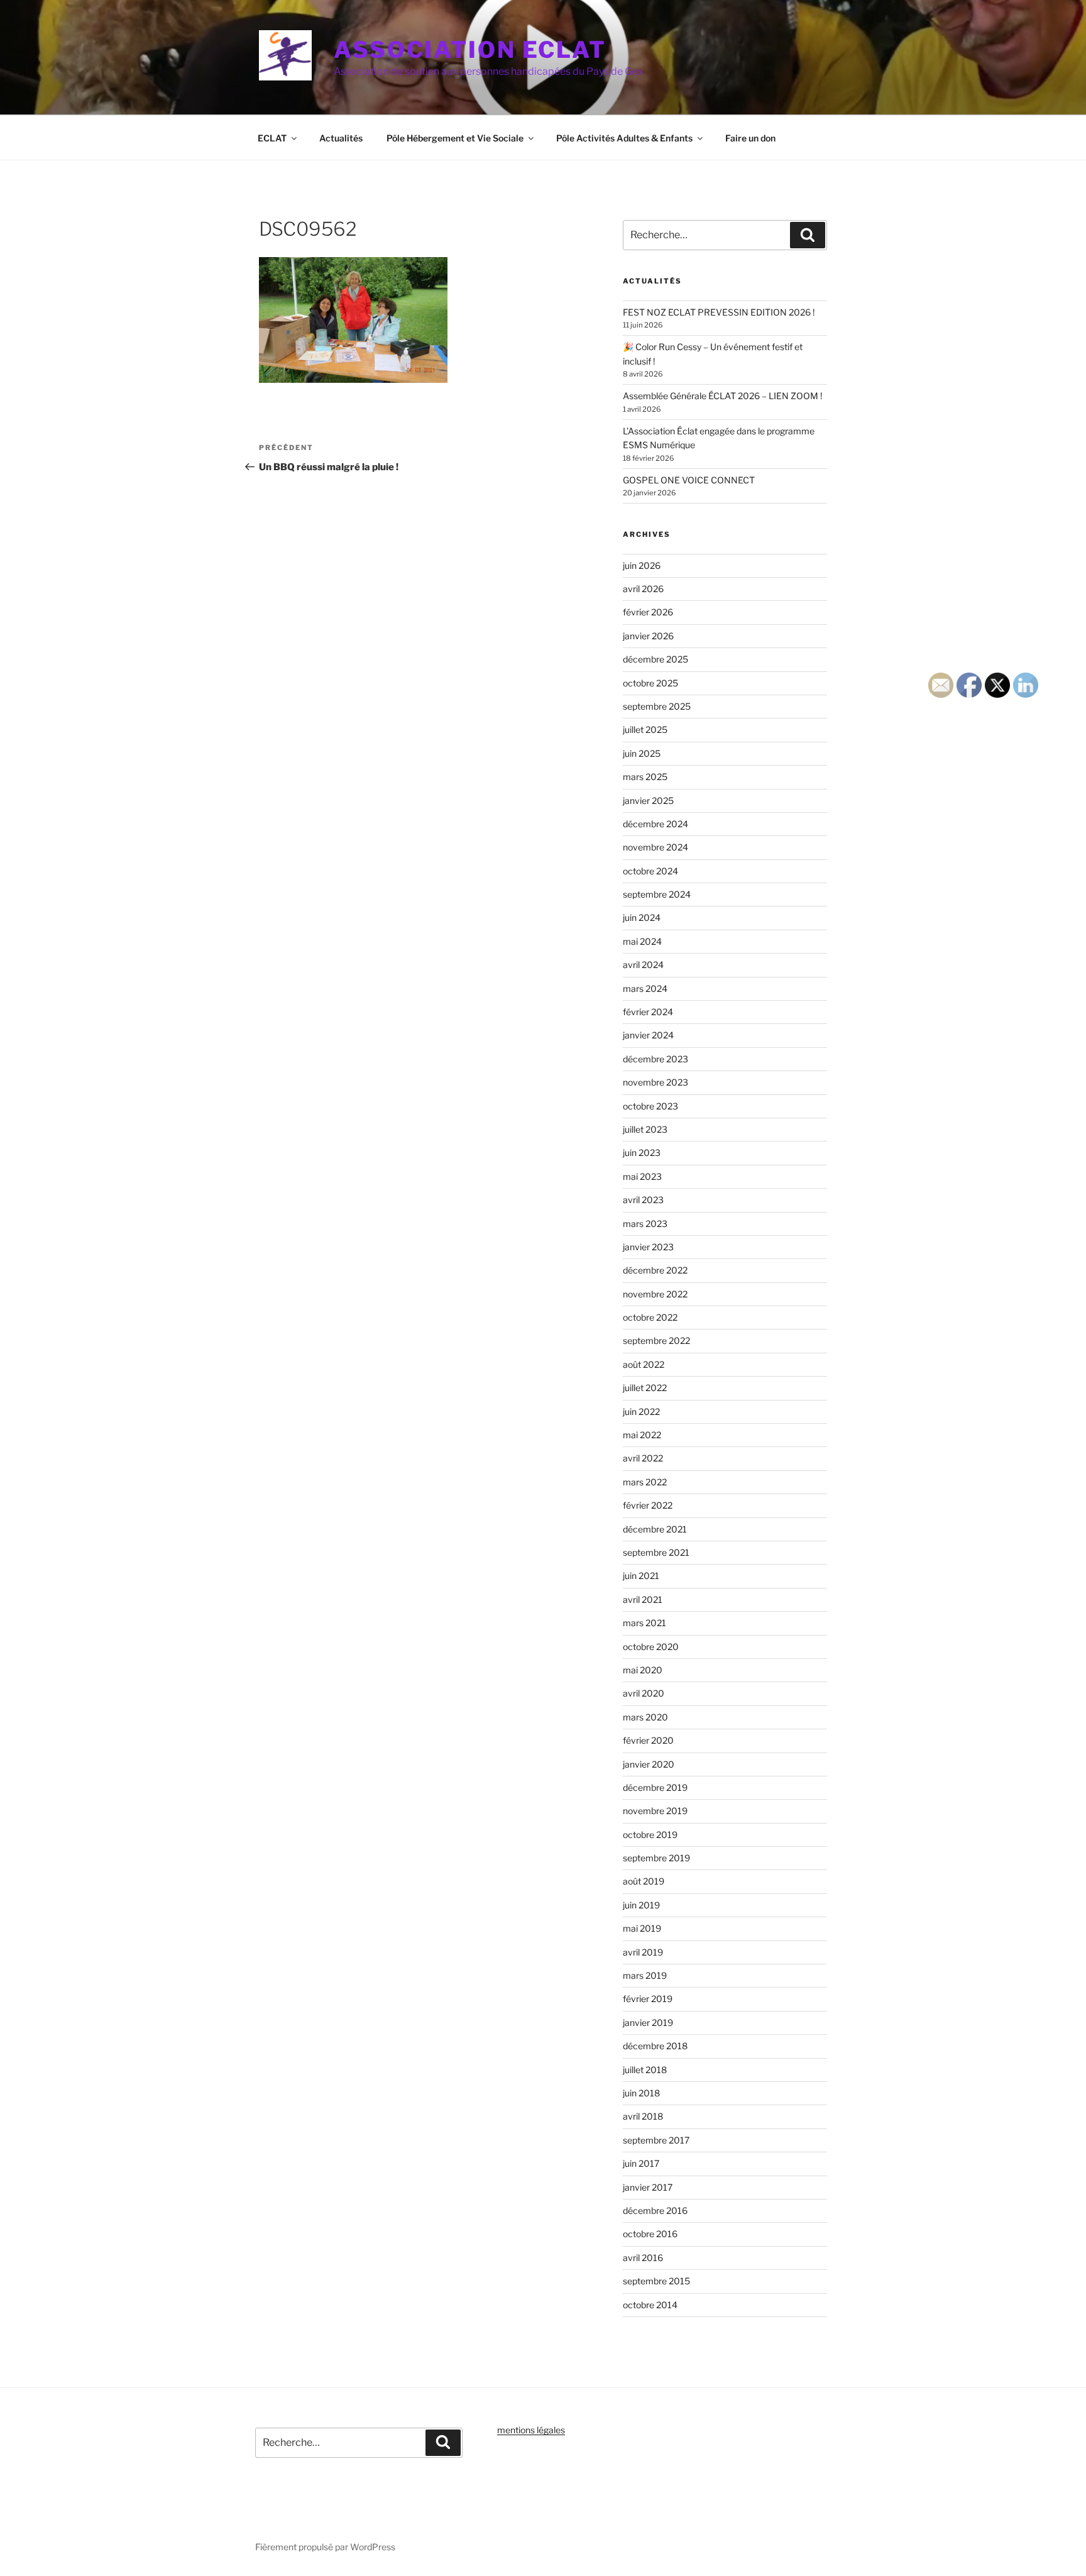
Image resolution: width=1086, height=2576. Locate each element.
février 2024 (648, 1012)
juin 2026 (642, 565)
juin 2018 (641, 2093)
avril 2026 (643, 589)
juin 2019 (641, 1905)
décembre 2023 (655, 1059)
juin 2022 (641, 1412)
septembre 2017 (656, 2140)
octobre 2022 (650, 1317)
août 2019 (644, 1881)
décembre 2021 (655, 1529)
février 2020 (648, 1740)
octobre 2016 (650, 2234)
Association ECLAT (470, 50)
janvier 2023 (648, 1247)
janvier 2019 (648, 2023)
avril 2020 (644, 1693)
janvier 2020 (649, 1764)
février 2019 (648, 1999)
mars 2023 (645, 1224)
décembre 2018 (655, 2046)
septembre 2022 (656, 1340)
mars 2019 (645, 1975)
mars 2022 (645, 1482)
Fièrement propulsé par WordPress (325, 2547)
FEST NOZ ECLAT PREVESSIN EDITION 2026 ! (719, 312)
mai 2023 (642, 1176)
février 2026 (648, 612)
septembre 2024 (657, 894)
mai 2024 (642, 941)
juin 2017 (641, 2163)
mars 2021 (644, 1623)
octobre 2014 (650, 2305)
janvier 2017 (648, 2187)
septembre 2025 (657, 706)
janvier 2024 (648, 1035)
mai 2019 (642, 1928)
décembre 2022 (655, 1270)
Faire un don (750, 138)
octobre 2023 (650, 1106)
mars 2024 (645, 988)
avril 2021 (643, 1599)
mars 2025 (645, 777)
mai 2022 (642, 1435)
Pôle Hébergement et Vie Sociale (455, 138)
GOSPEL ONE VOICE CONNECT (689, 480)
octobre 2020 (651, 1647)
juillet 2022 (645, 1388)
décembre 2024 (655, 824)
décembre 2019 (655, 1787)
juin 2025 (642, 753)
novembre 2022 (655, 1294)
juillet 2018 (645, 2070)
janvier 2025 (648, 801)
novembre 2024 (655, 847)
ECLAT (272, 138)
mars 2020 (645, 1717)
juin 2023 (642, 1153)
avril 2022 (643, 1458)
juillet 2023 (645, 1129)
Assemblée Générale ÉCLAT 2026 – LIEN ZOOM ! (722, 396)
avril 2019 (643, 1952)
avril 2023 (643, 1200)
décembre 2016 (655, 2210)
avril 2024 (643, 965)
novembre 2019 (655, 1811)
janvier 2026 (648, 636)
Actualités (341, 138)
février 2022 (648, 1505)
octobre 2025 (650, 683)
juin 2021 (641, 1576)
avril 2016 (643, 2258)
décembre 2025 (655, 659)
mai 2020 (643, 1670)
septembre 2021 (656, 1552)
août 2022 (644, 1364)
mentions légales (531, 2430)
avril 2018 (643, 2116)
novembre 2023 (655, 1082)
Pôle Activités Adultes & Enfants (624, 138)
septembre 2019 (656, 1858)
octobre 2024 (650, 871)
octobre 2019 (650, 1835)
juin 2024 (642, 917)
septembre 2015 (656, 2281)
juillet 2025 (645, 729)
